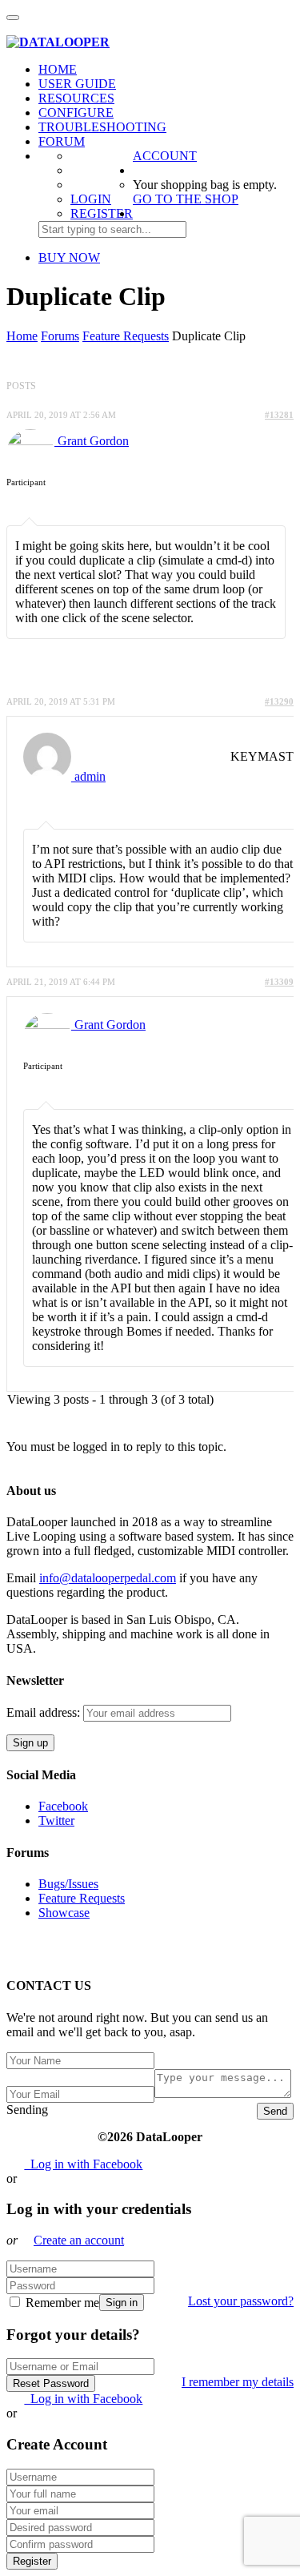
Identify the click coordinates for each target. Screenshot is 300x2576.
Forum (62, 141)
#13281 (279, 415)
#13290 (279, 701)
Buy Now (69, 257)
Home (58, 69)
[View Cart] (15, 28)
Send (275, 2111)
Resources (76, 98)
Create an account (79, 2240)
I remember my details (238, 2382)
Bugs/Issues (68, 1884)
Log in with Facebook (83, 2164)
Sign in (122, 2303)
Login (91, 199)
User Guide (77, 84)
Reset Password (51, 2383)
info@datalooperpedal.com (108, 1578)
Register (102, 213)
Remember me (61, 2303)
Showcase (64, 1913)
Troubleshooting (102, 127)
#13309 (279, 982)
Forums (60, 336)
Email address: (45, 1712)
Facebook (63, 1806)
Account (165, 156)
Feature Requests (126, 336)
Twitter (56, 1820)
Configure (76, 113)
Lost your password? (241, 2301)
